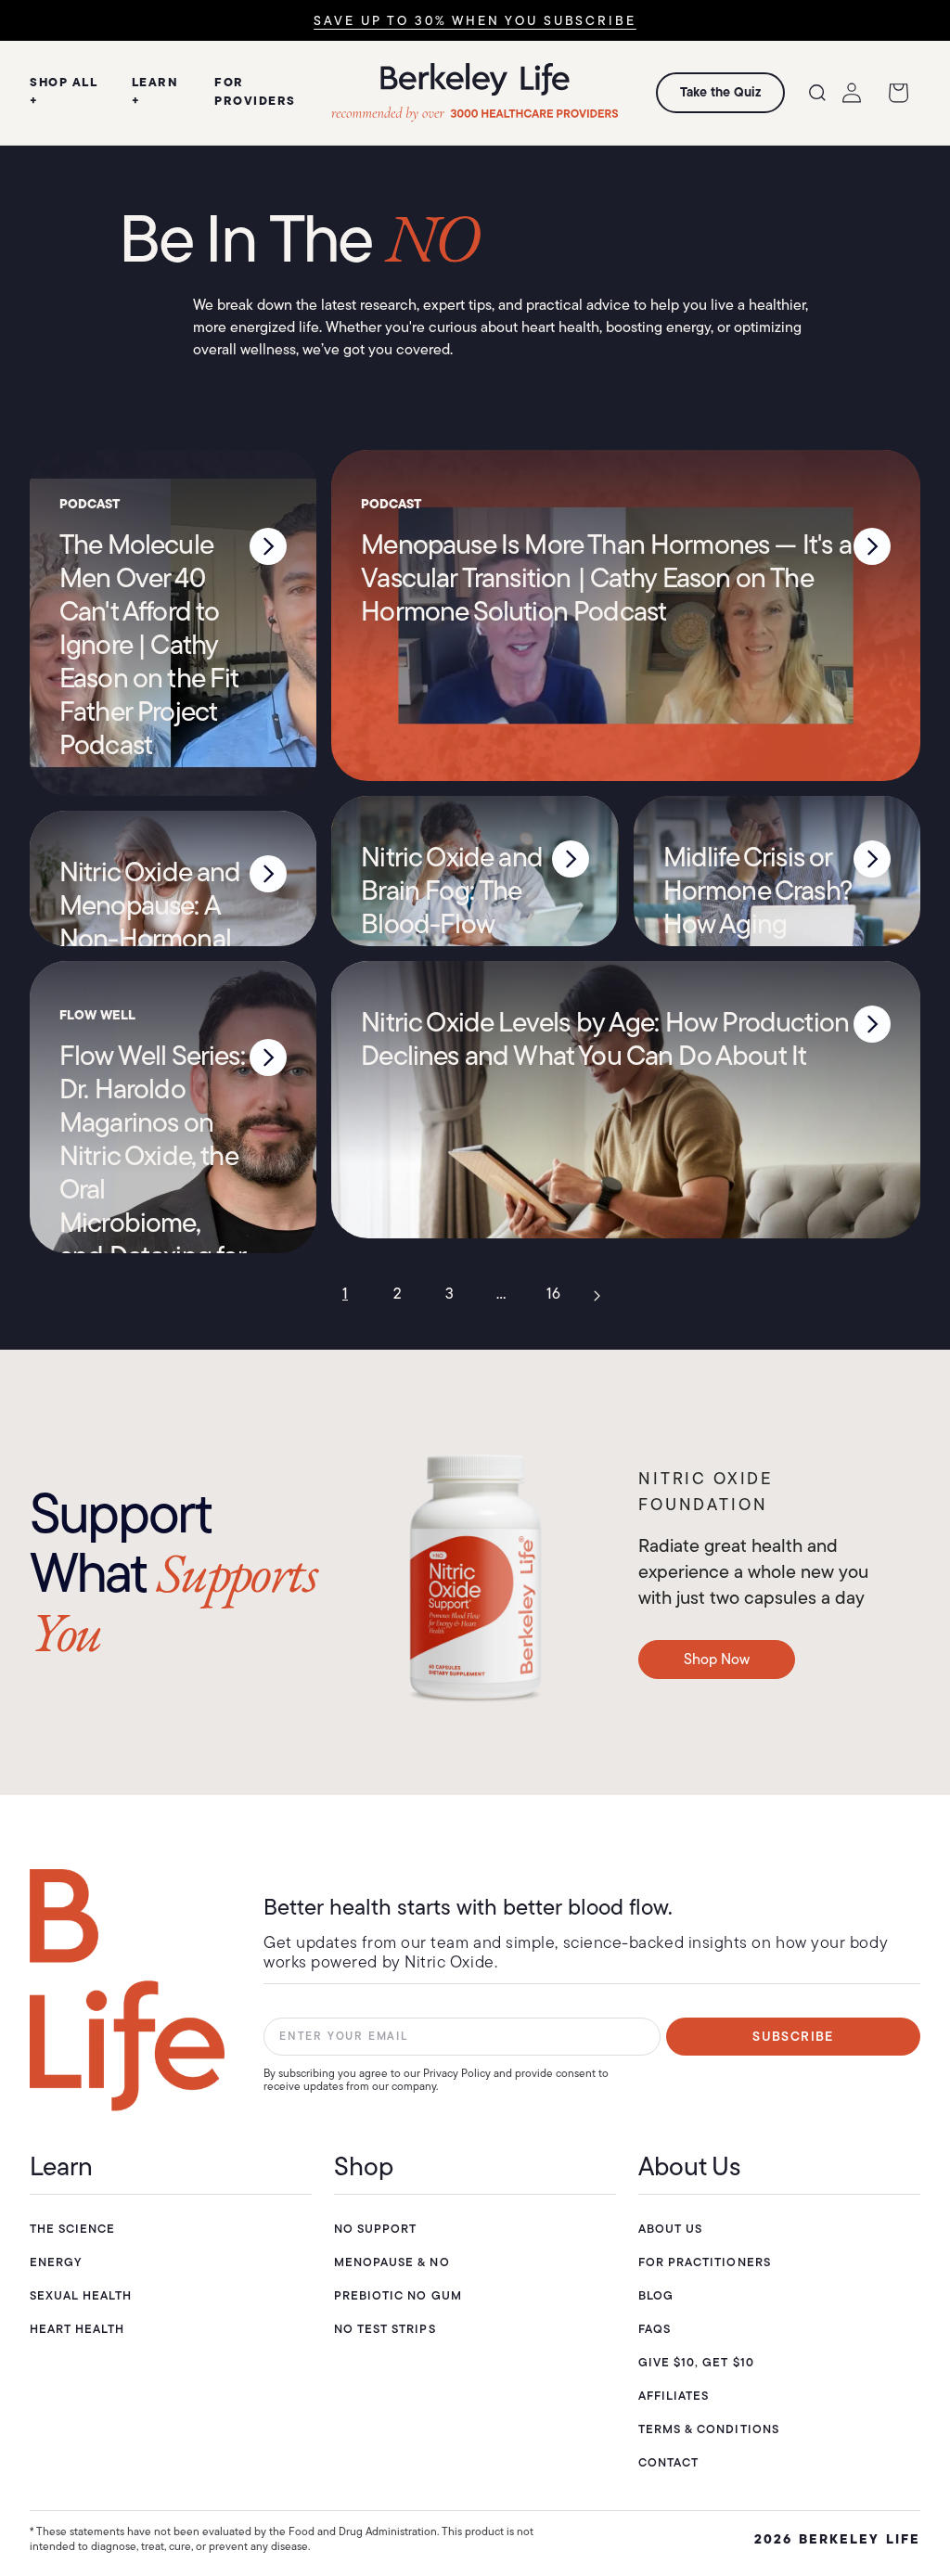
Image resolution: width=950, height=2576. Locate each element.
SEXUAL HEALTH (81, 2295)
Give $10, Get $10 (696, 2362)
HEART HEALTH (77, 2329)
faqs (655, 2329)
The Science (72, 2229)
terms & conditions (709, 2429)
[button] (817, 93)
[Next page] (605, 1294)
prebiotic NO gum (398, 2295)
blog (656, 2295)
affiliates (674, 2396)
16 (553, 1294)
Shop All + (64, 91)
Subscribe (793, 2036)
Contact (668, 2462)
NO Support (375, 2229)
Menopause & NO (392, 2262)
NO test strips (385, 2329)
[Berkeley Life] (127, 1990)
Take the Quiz (720, 92)
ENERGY (56, 2262)
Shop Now (717, 1659)
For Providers (255, 91)
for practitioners (705, 2262)
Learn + (155, 91)
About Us (670, 2229)
